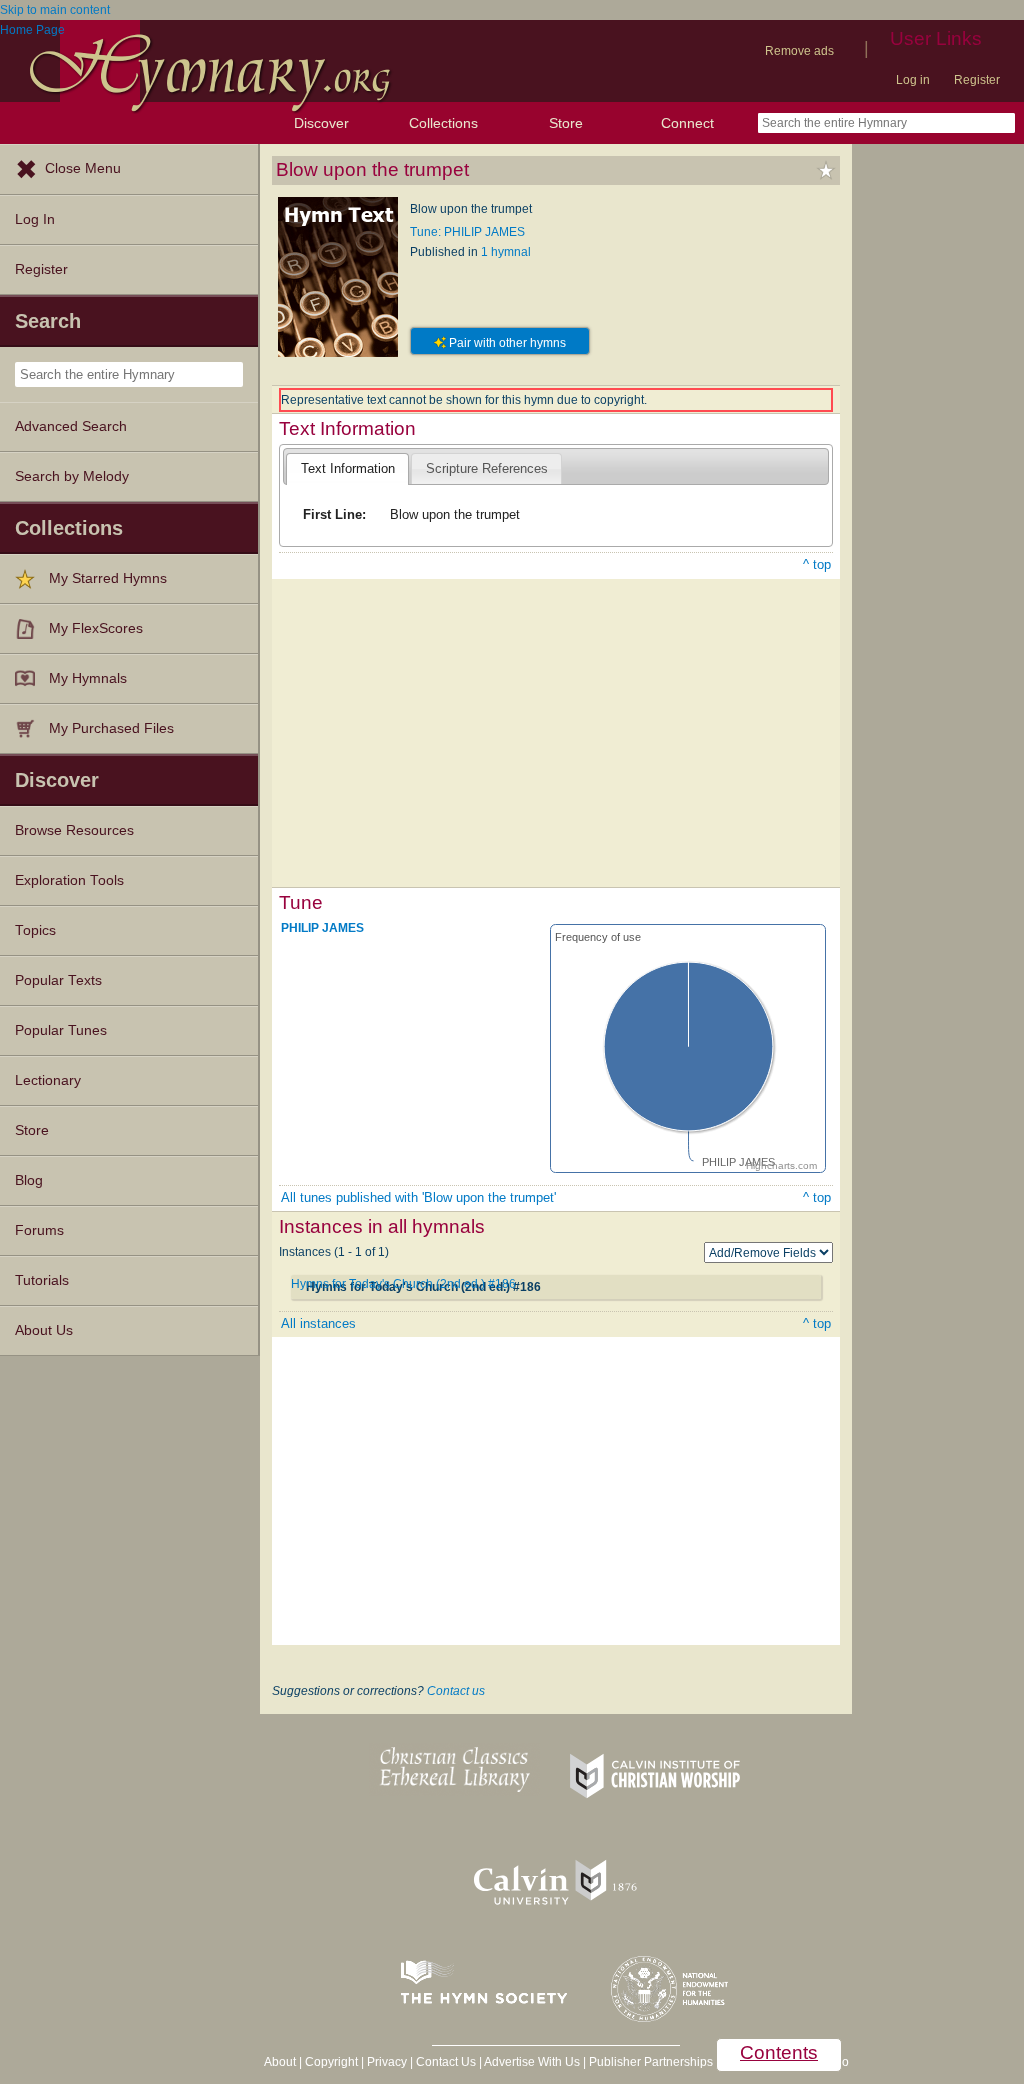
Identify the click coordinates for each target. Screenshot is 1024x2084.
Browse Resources (74, 830)
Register (977, 80)
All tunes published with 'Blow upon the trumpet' (418, 1197)
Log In (35, 219)
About (280, 2062)
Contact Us (446, 2062)
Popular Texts (58, 980)
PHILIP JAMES (322, 928)
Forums (39, 1230)
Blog (29, 1180)
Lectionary (48, 1080)
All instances (318, 1323)
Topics (35, 930)
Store (566, 123)
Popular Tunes (61, 1030)
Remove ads (799, 51)
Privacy (387, 2062)
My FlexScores (96, 628)
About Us (44, 1330)
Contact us (456, 1691)
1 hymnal (506, 252)
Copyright (331, 2062)
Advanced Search (71, 426)
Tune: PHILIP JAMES (467, 232)
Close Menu (83, 168)
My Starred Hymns (108, 578)
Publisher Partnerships (651, 2062)
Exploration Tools (69, 880)
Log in (913, 80)
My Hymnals (88, 678)
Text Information (348, 468)
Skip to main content (55, 10)
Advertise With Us (532, 2062)
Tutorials (42, 1280)
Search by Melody (72, 476)
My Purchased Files (111, 728)
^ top (817, 564)
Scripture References (487, 468)
